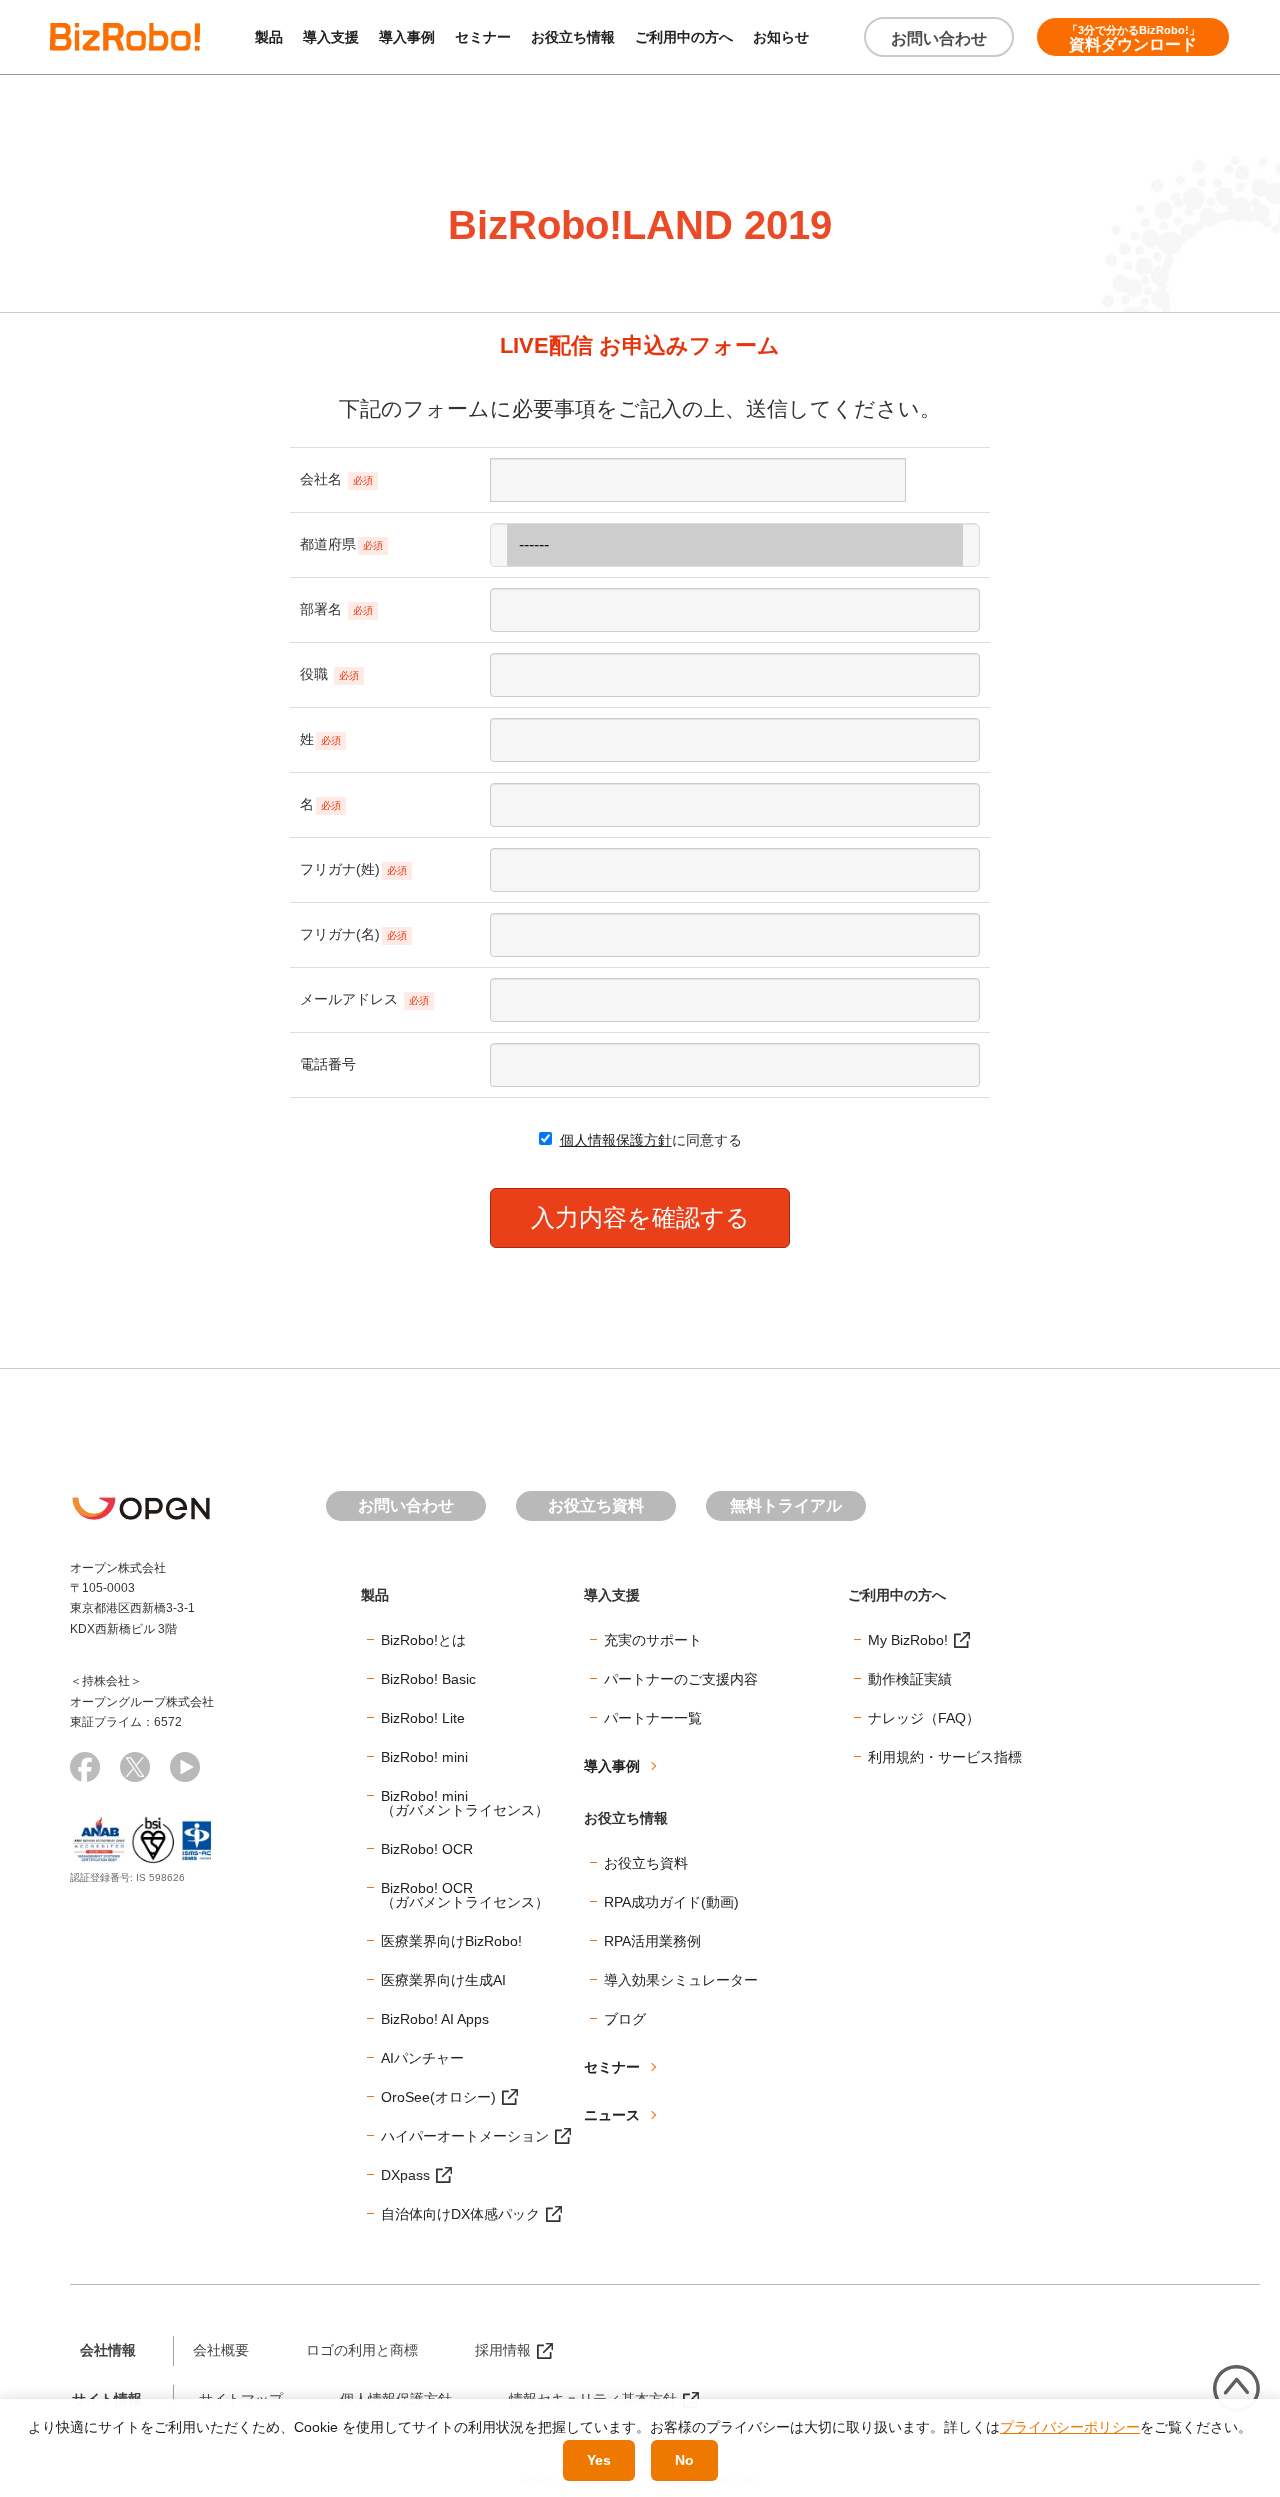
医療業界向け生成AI (443, 1980)
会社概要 (221, 2350)
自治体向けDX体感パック (460, 2214)
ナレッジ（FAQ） (924, 1718)
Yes (599, 2460)
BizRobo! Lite (423, 1718)
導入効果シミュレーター (681, 1980)
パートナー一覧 (653, 1718)
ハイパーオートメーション (465, 2136)
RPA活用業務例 (652, 1941)
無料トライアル (786, 1505)
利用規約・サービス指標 (945, 1757)
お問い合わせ (939, 38)
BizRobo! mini (424, 1757)
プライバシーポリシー (1070, 2427)
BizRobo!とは (423, 1640)
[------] (735, 545)
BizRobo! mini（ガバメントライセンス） (465, 1803)
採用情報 (503, 2350)
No (684, 2460)
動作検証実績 (910, 1679)
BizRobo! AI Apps (435, 2019)
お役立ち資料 (596, 1505)
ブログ (625, 2019)
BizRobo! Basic (428, 1679)
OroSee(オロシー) (438, 2097)
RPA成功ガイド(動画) (671, 1902)
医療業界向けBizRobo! (451, 1941)
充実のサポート (653, 1640)
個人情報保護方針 (616, 1140)
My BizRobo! (908, 1640)
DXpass (405, 2175)
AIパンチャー (422, 2058)
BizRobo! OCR (427, 1849)
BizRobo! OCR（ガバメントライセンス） (465, 1895)
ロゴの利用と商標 (362, 2350)
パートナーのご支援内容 (681, 1679)
